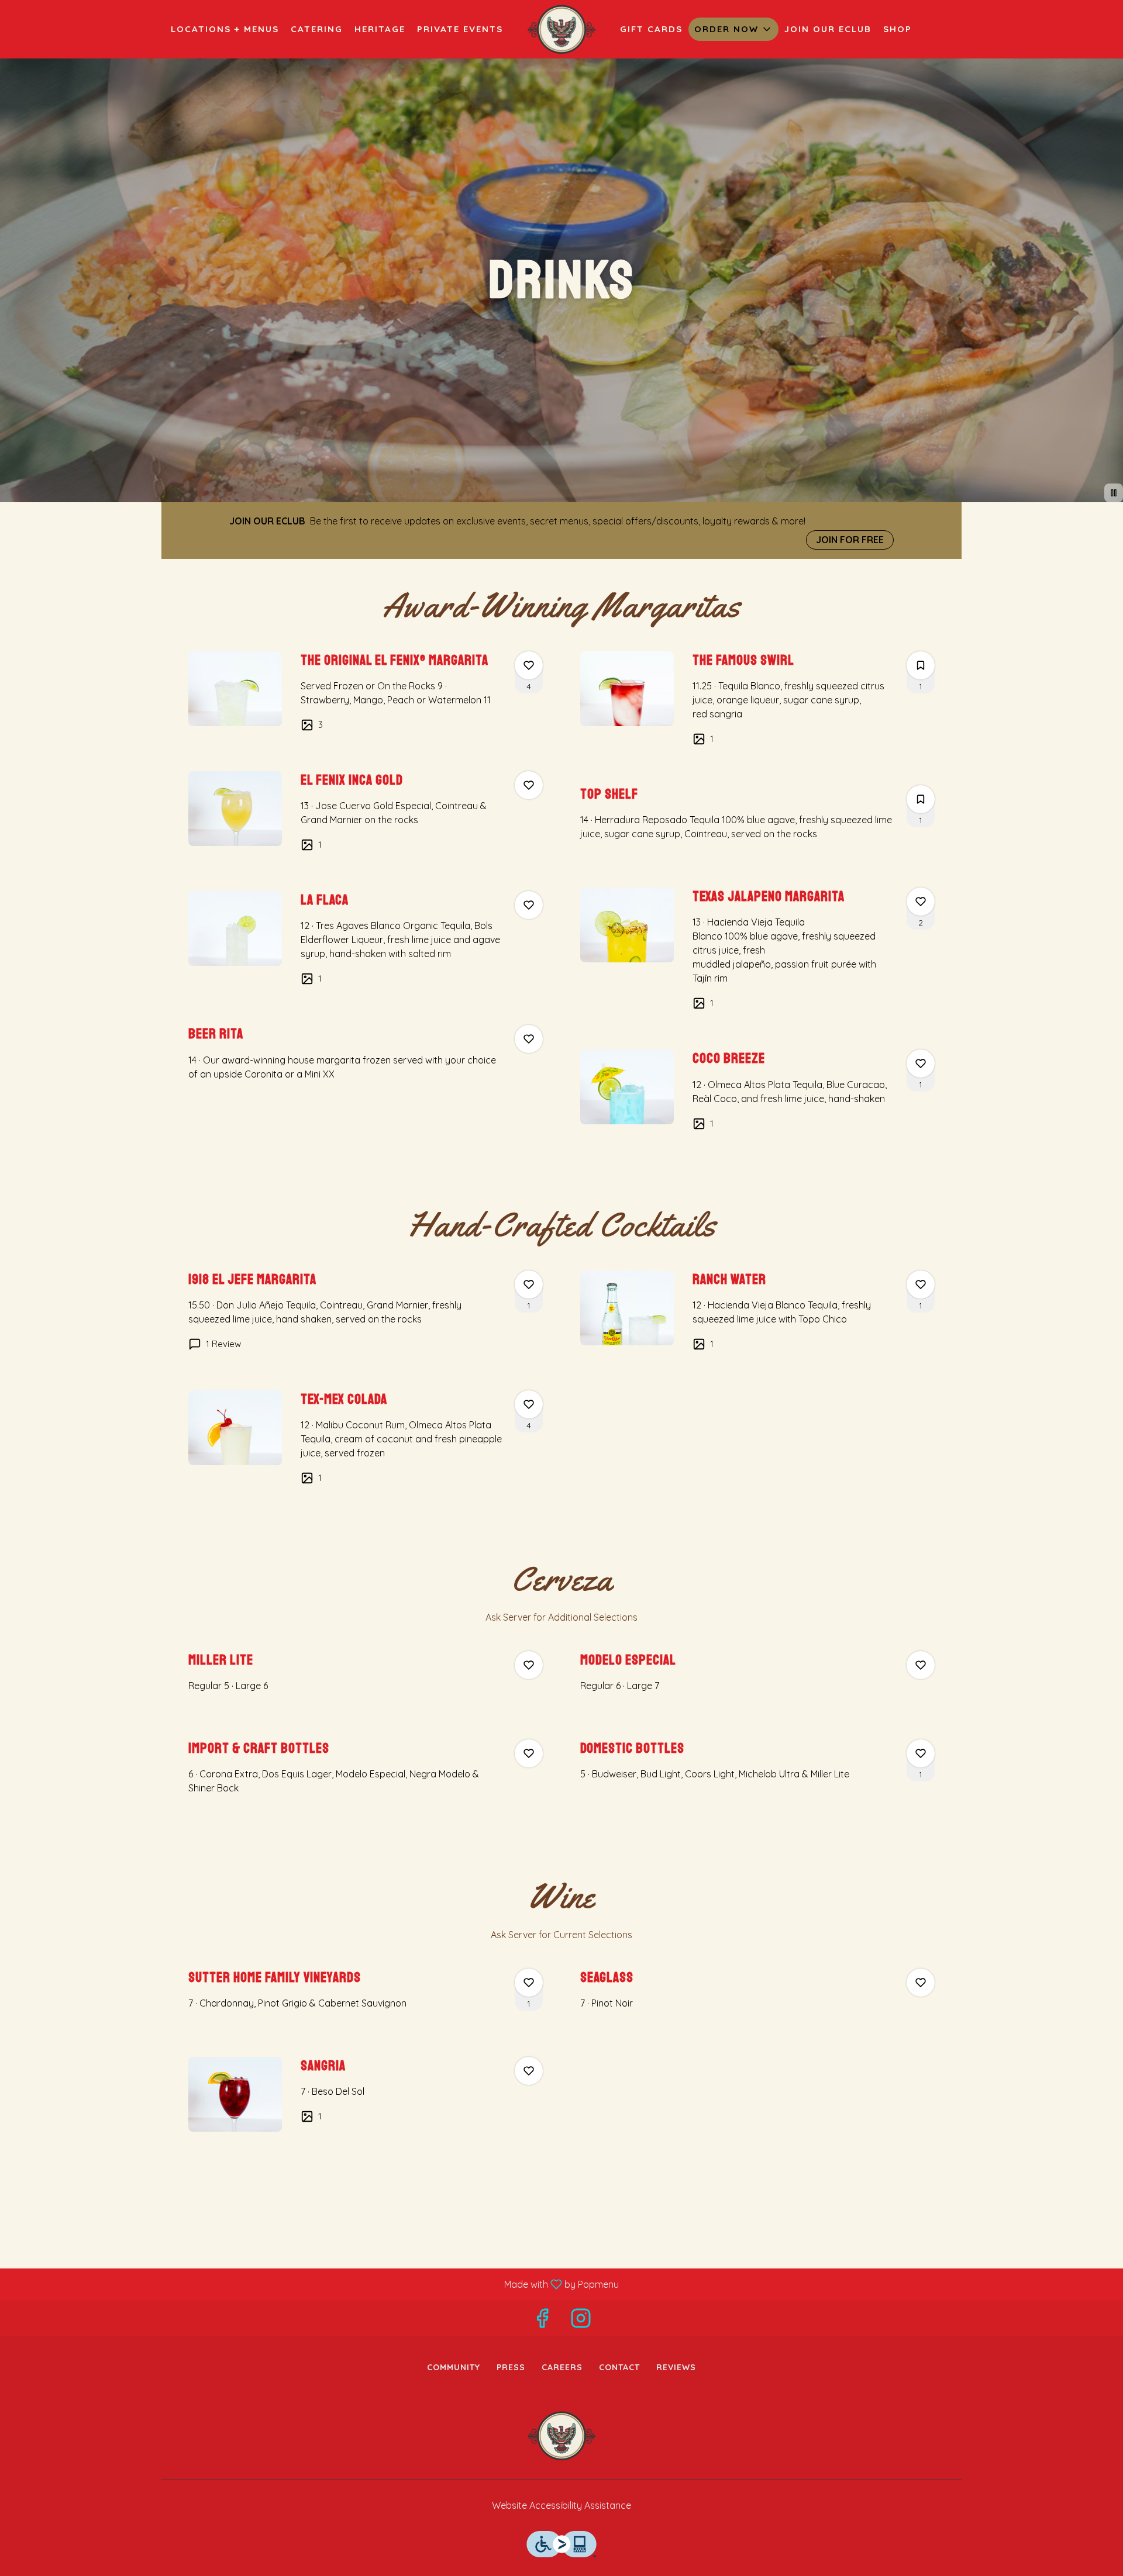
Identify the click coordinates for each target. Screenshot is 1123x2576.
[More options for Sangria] (529, 2071)
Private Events (460, 29)
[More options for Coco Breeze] (921, 1063)
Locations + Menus (225, 29)
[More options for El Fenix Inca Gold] (529, 785)
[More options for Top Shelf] (921, 799)
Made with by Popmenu (314, 2284)
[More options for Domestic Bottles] (921, 1753)
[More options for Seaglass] (921, 1983)
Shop (898, 29)
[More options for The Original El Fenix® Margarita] (529, 665)
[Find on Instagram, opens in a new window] (581, 2321)
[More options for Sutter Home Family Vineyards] (529, 1983)
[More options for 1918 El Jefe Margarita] (529, 1284)
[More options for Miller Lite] (529, 1665)
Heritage (380, 29)
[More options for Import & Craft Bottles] (529, 1753)
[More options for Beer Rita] (529, 1039)
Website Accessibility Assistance (561, 2505)
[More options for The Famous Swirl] (921, 665)
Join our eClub (828, 29)
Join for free (850, 540)
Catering (317, 29)
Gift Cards (651, 29)
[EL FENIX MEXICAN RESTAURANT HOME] (561, 29)
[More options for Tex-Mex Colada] (529, 1404)
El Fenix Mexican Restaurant (561, 2436)
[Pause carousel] (1114, 493)
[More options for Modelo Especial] (921, 1665)
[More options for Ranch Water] (921, 1284)
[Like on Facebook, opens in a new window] (542, 2321)
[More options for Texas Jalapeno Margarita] (921, 902)
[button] (733, 29)
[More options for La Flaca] (529, 905)
